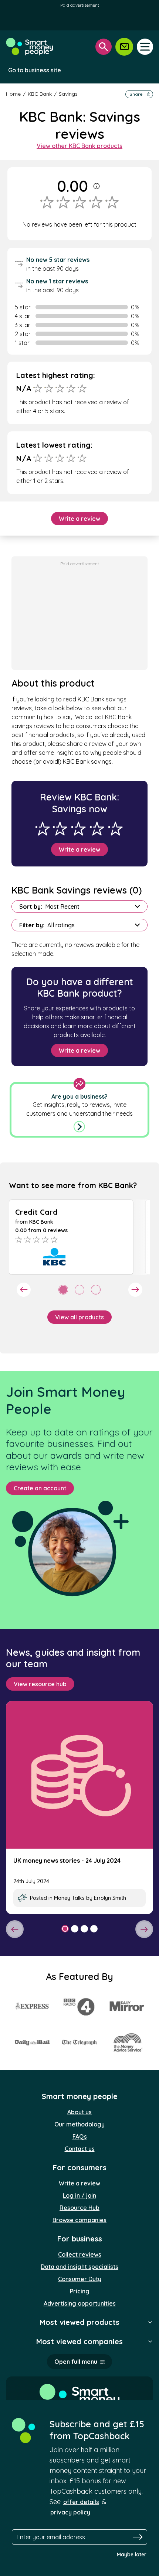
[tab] (63, 1290)
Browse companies (79, 2220)
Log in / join (79, 2195)
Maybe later (132, 2554)
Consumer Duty (80, 2279)
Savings (68, 94)
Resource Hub (79, 2208)
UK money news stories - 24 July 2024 (67, 1861)
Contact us (80, 2149)
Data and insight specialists (79, 2267)
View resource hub (40, 1684)
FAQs (80, 2136)
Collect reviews (80, 2254)
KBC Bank (40, 94)
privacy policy (70, 2512)
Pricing (80, 2291)
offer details (81, 2502)
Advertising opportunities (80, 2303)
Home (13, 94)
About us (79, 2112)
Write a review (79, 519)
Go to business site (35, 70)
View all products (79, 1317)
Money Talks (69, 1898)
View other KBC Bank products (79, 146)
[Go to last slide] (24, 1290)
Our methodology (79, 2124)
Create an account (40, 1488)
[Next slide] (135, 1290)
